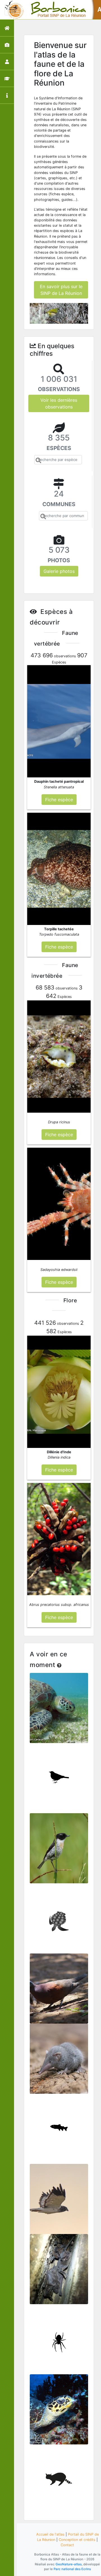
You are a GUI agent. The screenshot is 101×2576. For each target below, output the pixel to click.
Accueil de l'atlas (50, 2534)
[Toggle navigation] (12, 10)
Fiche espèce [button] (59, 800)
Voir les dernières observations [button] (59, 403)
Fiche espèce (59, 1711)
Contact (67, 2545)
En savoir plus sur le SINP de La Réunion (61, 290)
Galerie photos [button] (59, 571)
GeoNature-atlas (69, 2564)
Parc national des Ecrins (72, 2569)
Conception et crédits (77, 2540)
